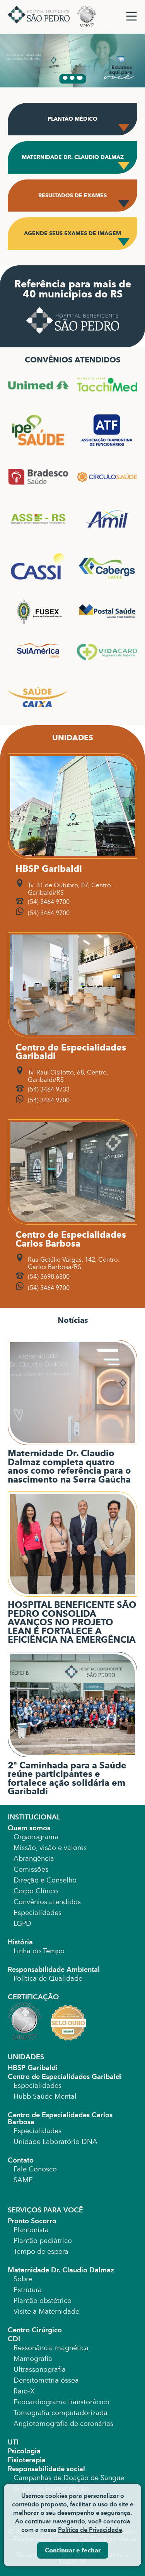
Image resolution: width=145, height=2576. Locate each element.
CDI (14, 2339)
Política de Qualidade (48, 1978)
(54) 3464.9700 (49, 902)
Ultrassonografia (40, 2369)
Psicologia (24, 2451)
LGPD (22, 1923)
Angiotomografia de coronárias (63, 2424)
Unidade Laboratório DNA (55, 2142)
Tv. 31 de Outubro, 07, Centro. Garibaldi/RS (70, 889)
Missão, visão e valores (50, 1848)
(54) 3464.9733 (49, 1089)
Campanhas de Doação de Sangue (69, 2478)
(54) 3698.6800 (49, 1277)
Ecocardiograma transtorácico (61, 2402)
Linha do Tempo (39, 1951)
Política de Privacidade (90, 2530)
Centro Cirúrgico (35, 2330)
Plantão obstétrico (43, 2301)
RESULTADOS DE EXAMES (72, 196)
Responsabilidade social (46, 2469)
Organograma (36, 1837)
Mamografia (33, 2359)
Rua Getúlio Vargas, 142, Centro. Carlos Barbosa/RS (74, 1263)
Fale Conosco (35, 2169)
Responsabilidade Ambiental (54, 1970)
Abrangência (34, 1859)
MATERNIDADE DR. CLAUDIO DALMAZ (73, 157)
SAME (23, 2180)
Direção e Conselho (45, 1880)
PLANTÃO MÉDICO (72, 119)
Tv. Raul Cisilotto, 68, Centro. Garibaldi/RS (68, 1076)
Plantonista (31, 2230)
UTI (13, 2442)
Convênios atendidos (47, 1902)
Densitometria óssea (46, 2380)
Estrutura (28, 2290)
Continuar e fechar (73, 2550)
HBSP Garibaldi (33, 2068)
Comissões (31, 1869)
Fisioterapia (27, 2460)
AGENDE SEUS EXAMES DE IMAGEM (72, 233)
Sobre (23, 2279)
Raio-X (24, 2391)
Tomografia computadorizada (61, 2413)
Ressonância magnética (51, 2348)
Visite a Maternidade (46, 2311)
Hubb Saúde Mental (45, 2096)
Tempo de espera (41, 2251)
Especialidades (38, 1913)
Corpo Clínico (36, 1891)
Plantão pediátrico (43, 2241)
